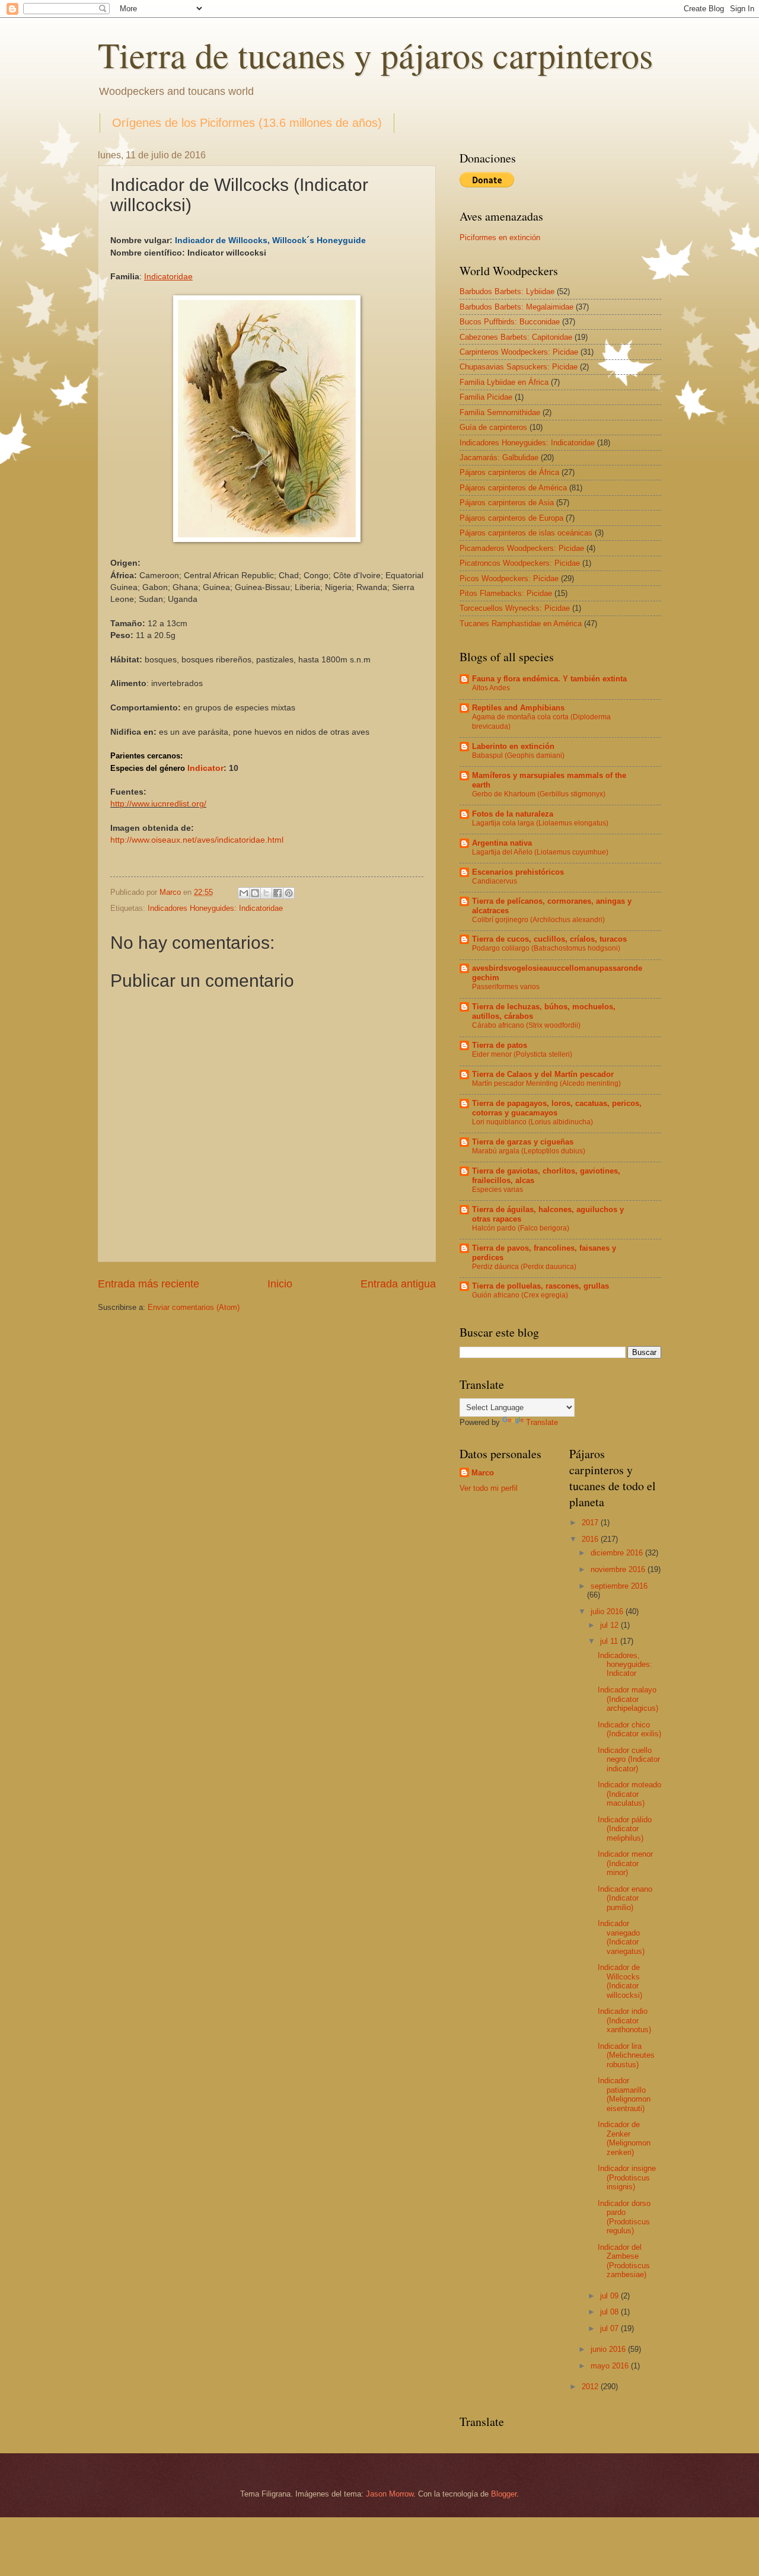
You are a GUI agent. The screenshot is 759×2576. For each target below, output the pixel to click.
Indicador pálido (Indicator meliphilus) (625, 1829)
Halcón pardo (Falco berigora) (521, 1228)
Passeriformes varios (506, 987)
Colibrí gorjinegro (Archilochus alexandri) (538, 920)
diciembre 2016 (618, 1553)
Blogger (504, 2494)
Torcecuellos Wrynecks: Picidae (515, 608)
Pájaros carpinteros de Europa (511, 518)
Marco (483, 1473)
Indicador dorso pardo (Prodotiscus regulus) (624, 2217)
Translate (542, 1422)
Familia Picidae (486, 397)
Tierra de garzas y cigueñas (523, 1142)
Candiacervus (495, 881)
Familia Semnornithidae (500, 412)
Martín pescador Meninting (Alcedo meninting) (546, 1083)
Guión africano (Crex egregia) (520, 1295)
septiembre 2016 (619, 1586)
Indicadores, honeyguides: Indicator (625, 1665)
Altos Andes (491, 688)
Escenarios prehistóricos (518, 872)
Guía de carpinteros (493, 427)
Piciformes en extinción (500, 237)
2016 (591, 1539)
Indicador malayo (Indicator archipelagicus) (628, 1699)
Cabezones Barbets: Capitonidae (516, 337)
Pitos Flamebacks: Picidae (506, 593)
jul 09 (610, 2296)
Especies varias (498, 1190)
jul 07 (610, 2328)
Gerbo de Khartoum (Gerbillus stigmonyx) (539, 794)
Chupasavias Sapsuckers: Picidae (519, 367)
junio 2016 (609, 2349)
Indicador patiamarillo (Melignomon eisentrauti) (624, 2094)
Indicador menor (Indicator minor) (625, 1863)
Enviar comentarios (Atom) (194, 1307)
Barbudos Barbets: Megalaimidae (516, 307)
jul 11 (610, 1641)
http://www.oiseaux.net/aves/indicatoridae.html (197, 840)
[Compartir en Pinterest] (289, 893)
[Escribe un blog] (255, 893)
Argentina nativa (502, 843)
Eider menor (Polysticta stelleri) (522, 1054)
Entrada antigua (398, 1284)
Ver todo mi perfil (489, 1488)
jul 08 (610, 2312)
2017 (591, 1523)
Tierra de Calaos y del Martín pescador (543, 1074)
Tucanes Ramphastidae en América (521, 624)
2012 (591, 2387)
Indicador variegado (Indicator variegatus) (621, 1937)
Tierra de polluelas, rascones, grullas (540, 1286)
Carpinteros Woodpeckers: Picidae (519, 352)
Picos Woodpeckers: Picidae (509, 578)
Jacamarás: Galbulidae (499, 458)
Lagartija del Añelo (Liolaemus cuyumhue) (540, 852)
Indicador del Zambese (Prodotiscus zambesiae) (624, 2261)
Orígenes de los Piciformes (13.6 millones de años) (247, 123)
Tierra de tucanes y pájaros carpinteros (375, 55)
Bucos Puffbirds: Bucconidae (510, 322)
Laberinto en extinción (513, 746)
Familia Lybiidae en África (504, 382)
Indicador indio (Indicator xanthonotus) (624, 2020)
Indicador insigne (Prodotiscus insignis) (627, 2178)
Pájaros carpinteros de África (509, 472)
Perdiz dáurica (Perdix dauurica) (524, 1267)
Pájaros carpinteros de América (513, 488)
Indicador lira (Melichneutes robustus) (626, 2055)
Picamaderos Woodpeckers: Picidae (522, 548)
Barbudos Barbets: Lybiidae (507, 291)
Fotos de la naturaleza (513, 814)
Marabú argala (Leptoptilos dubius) (529, 1151)
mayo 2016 (611, 2366)
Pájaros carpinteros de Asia (507, 503)
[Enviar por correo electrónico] (244, 893)
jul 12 (610, 1625)
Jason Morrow (390, 2494)
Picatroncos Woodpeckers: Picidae (520, 563)
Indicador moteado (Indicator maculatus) (629, 1794)
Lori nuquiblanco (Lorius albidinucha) (532, 1122)
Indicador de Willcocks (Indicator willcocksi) (620, 1981)
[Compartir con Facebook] (278, 893)
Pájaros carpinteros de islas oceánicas (526, 533)
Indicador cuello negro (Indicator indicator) (629, 1759)
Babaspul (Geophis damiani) (518, 755)
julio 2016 (608, 1611)
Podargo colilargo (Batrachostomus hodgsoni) (546, 948)
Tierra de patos (500, 1045)
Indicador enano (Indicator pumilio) (625, 1898)
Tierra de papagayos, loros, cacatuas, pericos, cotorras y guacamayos (557, 1108)
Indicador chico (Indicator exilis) (629, 1729)
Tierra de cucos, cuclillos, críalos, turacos (549, 939)
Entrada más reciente (149, 1284)
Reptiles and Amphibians (518, 708)
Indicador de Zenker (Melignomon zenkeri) (624, 2138)
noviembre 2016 (619, 1569)
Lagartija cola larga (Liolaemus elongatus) (540, 823)
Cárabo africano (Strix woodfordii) (526, 1025)
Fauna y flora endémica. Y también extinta (549, 679)
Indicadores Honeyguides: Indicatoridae (215, 908)
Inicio (280, 1284)
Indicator (205, 768)
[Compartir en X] (266, 893)
